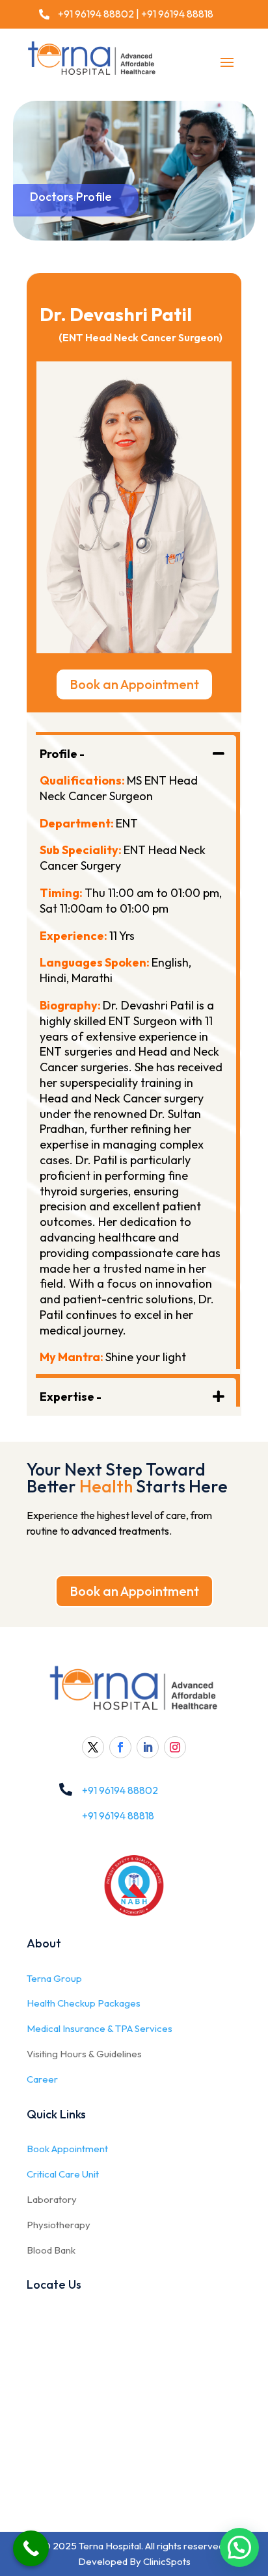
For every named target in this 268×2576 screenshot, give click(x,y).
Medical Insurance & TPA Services (100, 2028)
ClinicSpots (167, 2561)
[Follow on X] (93, 1747)
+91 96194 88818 (177, 14)
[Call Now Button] (31, 2548)
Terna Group (54, 1978)
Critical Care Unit (63, 2174)
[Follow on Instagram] (175, 1747)
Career (42, 2079)
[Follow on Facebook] (120, 1747)
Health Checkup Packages (84, 2003)
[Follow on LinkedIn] (148, 1747)
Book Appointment (67, 2149)
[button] (239, 2547)
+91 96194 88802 (95, 14)
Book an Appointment (134, 684)
